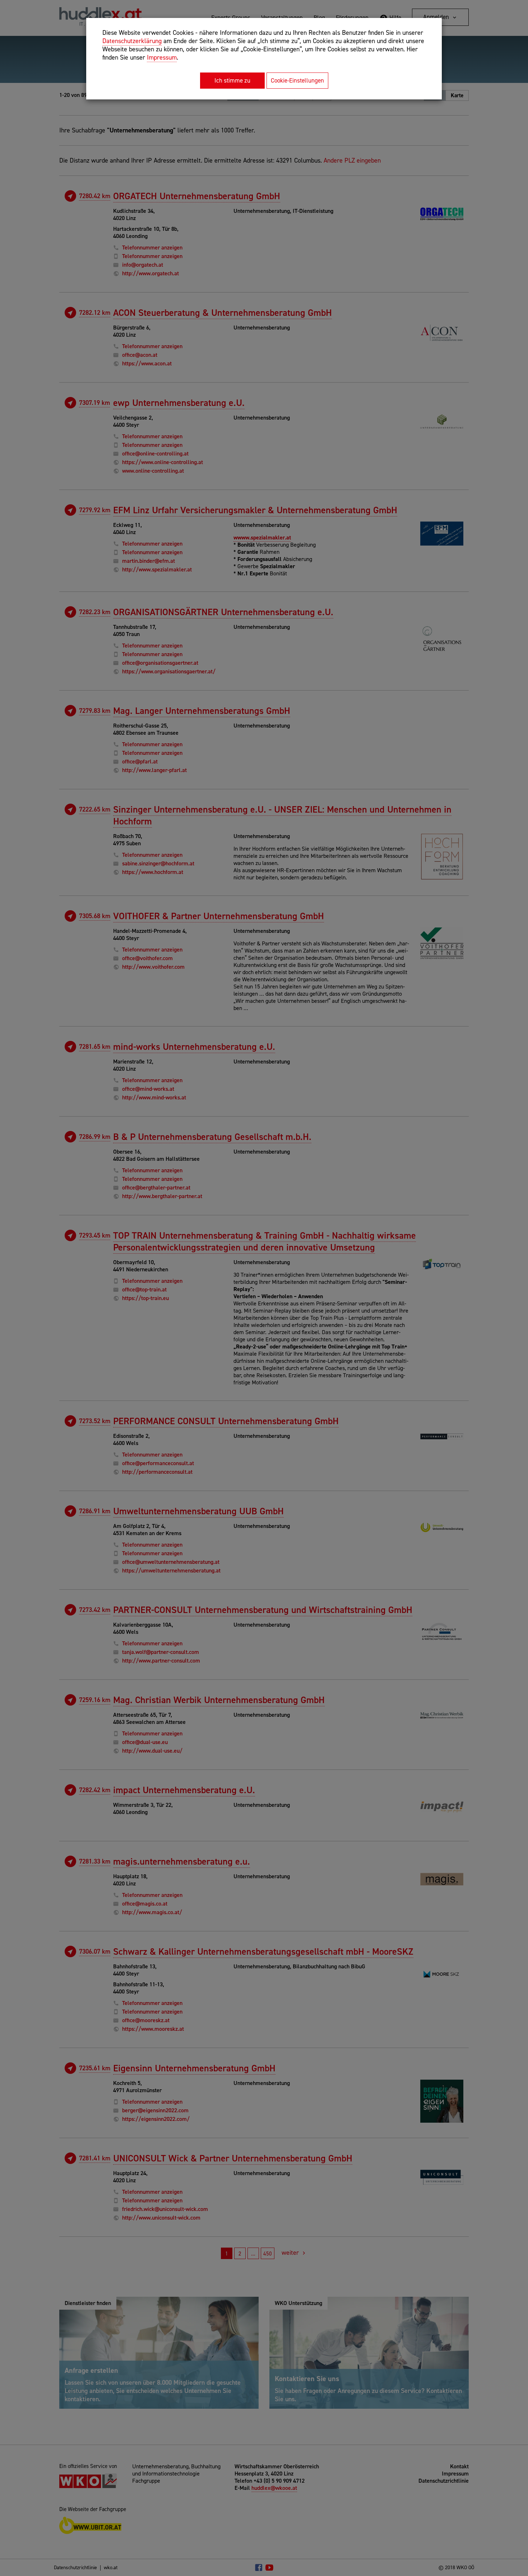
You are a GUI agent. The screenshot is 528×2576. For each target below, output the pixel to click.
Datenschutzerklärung (132, 41)
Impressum (162, 57)
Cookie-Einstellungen (297, 80)
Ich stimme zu (232, 80)
